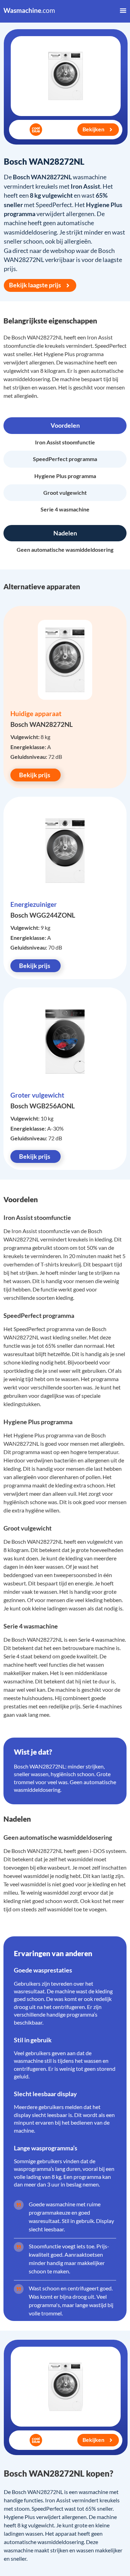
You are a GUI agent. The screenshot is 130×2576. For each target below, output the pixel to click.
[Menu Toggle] (123, 10)
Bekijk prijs (35, 775)
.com (29, 10)
